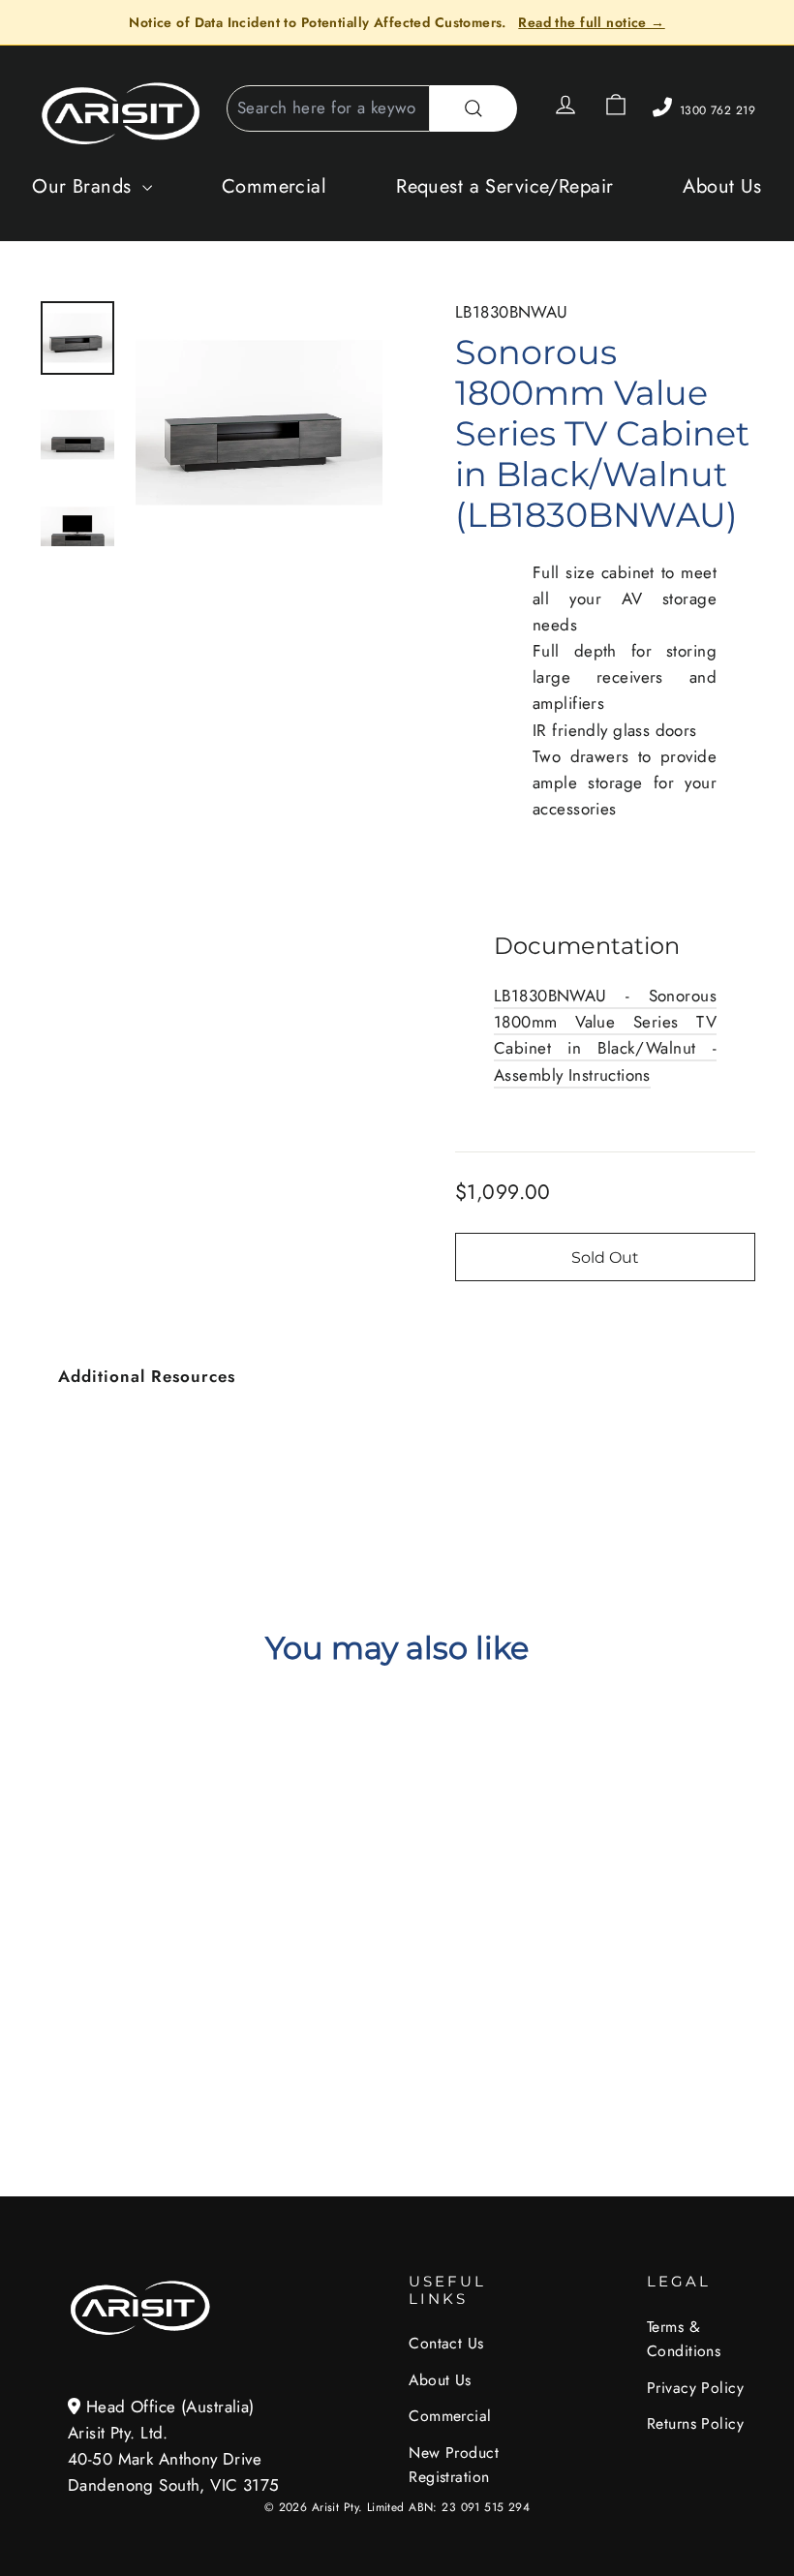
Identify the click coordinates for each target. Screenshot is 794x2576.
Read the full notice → (591, 22)
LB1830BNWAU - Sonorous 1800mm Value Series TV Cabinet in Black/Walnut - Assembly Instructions (605, 1035)
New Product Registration (454, 2465)
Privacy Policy (695, 2388)
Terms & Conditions (684, 2339)
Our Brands (85, 186)
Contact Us (446, 2343)
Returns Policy (695, 2423)
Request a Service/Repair (504, 186)
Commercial (274, 186)
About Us (722, 186)
